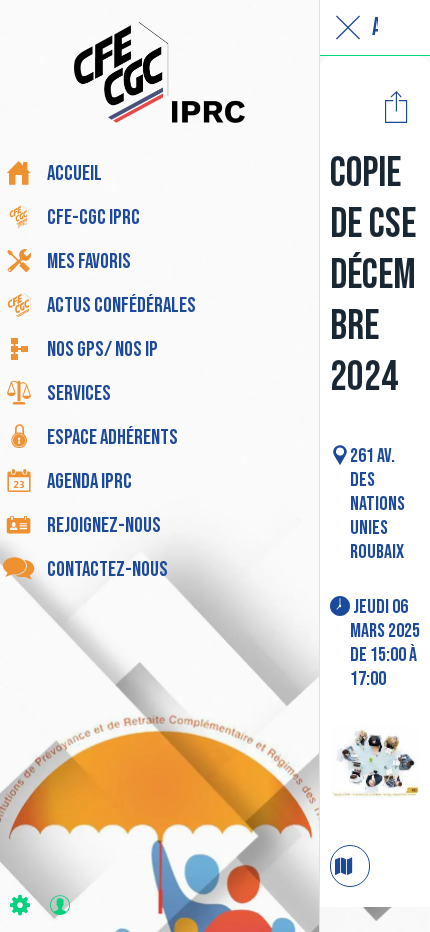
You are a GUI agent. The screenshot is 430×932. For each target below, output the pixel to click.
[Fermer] (348, 28)
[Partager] (396, 106)
